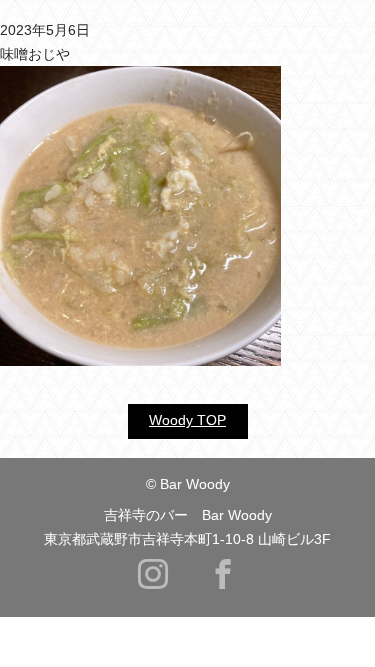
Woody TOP (187, 420)
